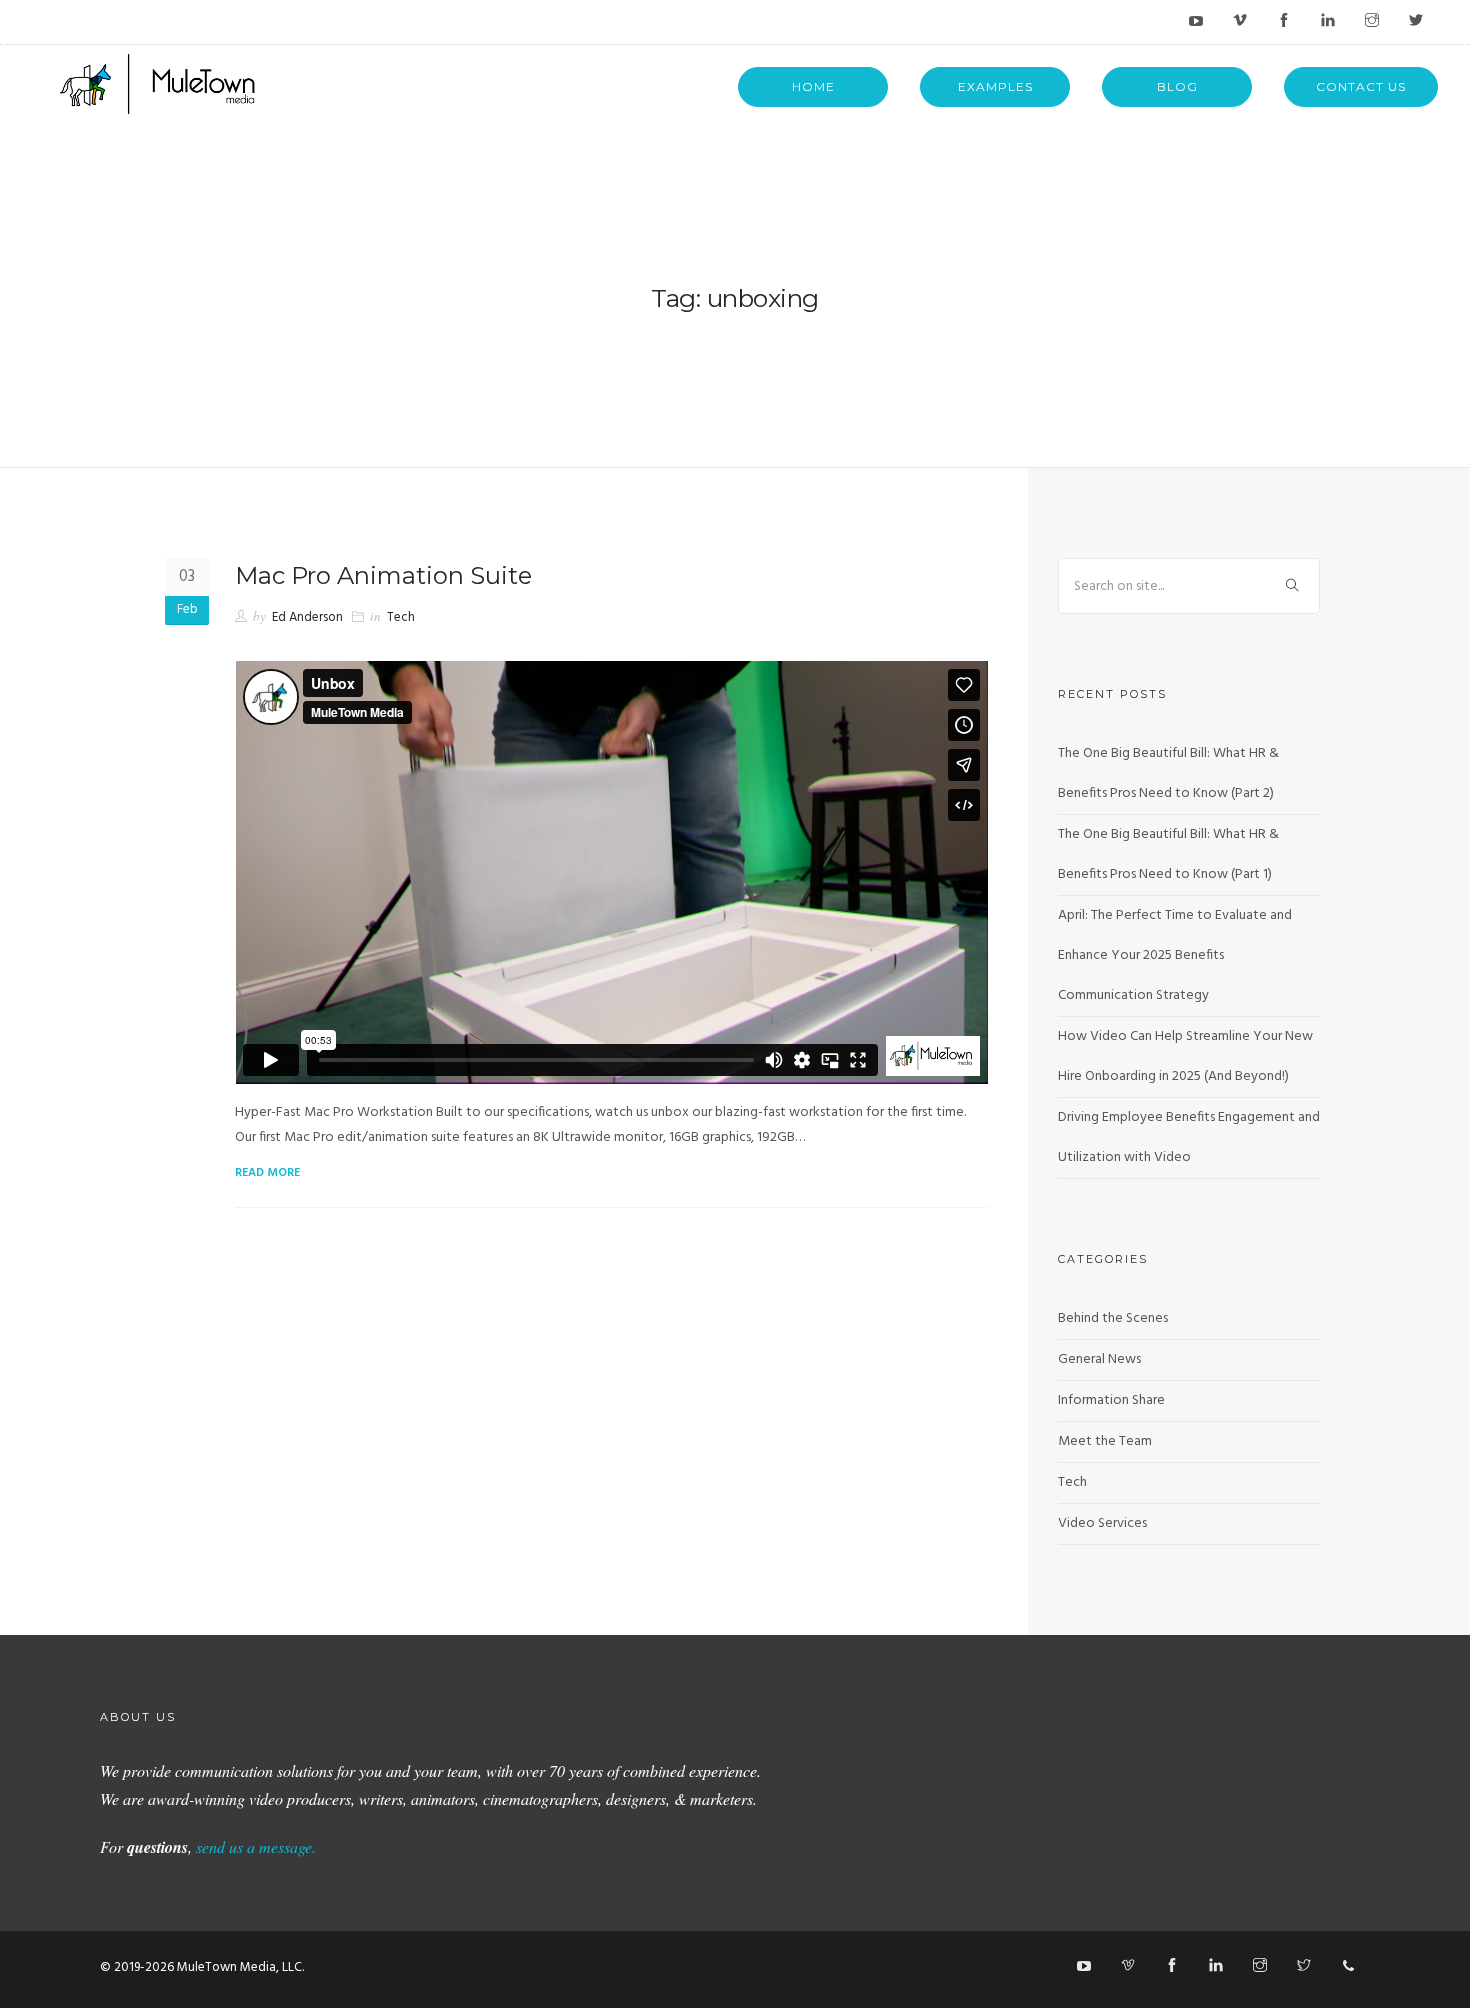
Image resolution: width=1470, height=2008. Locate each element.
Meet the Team (1105, 1441)
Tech (401, 617)
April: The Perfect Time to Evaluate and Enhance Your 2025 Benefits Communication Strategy (1175, 955)
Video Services (1102, 1523)
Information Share (1111, 1400)
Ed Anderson (307, 617)
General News (1099, 1359)
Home (813, 86)
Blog (1177, 86)
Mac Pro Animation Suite (383, 575)
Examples (995, 86)
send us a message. (256, 1846)
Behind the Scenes (1113, 1318)
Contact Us (1361, 86)
